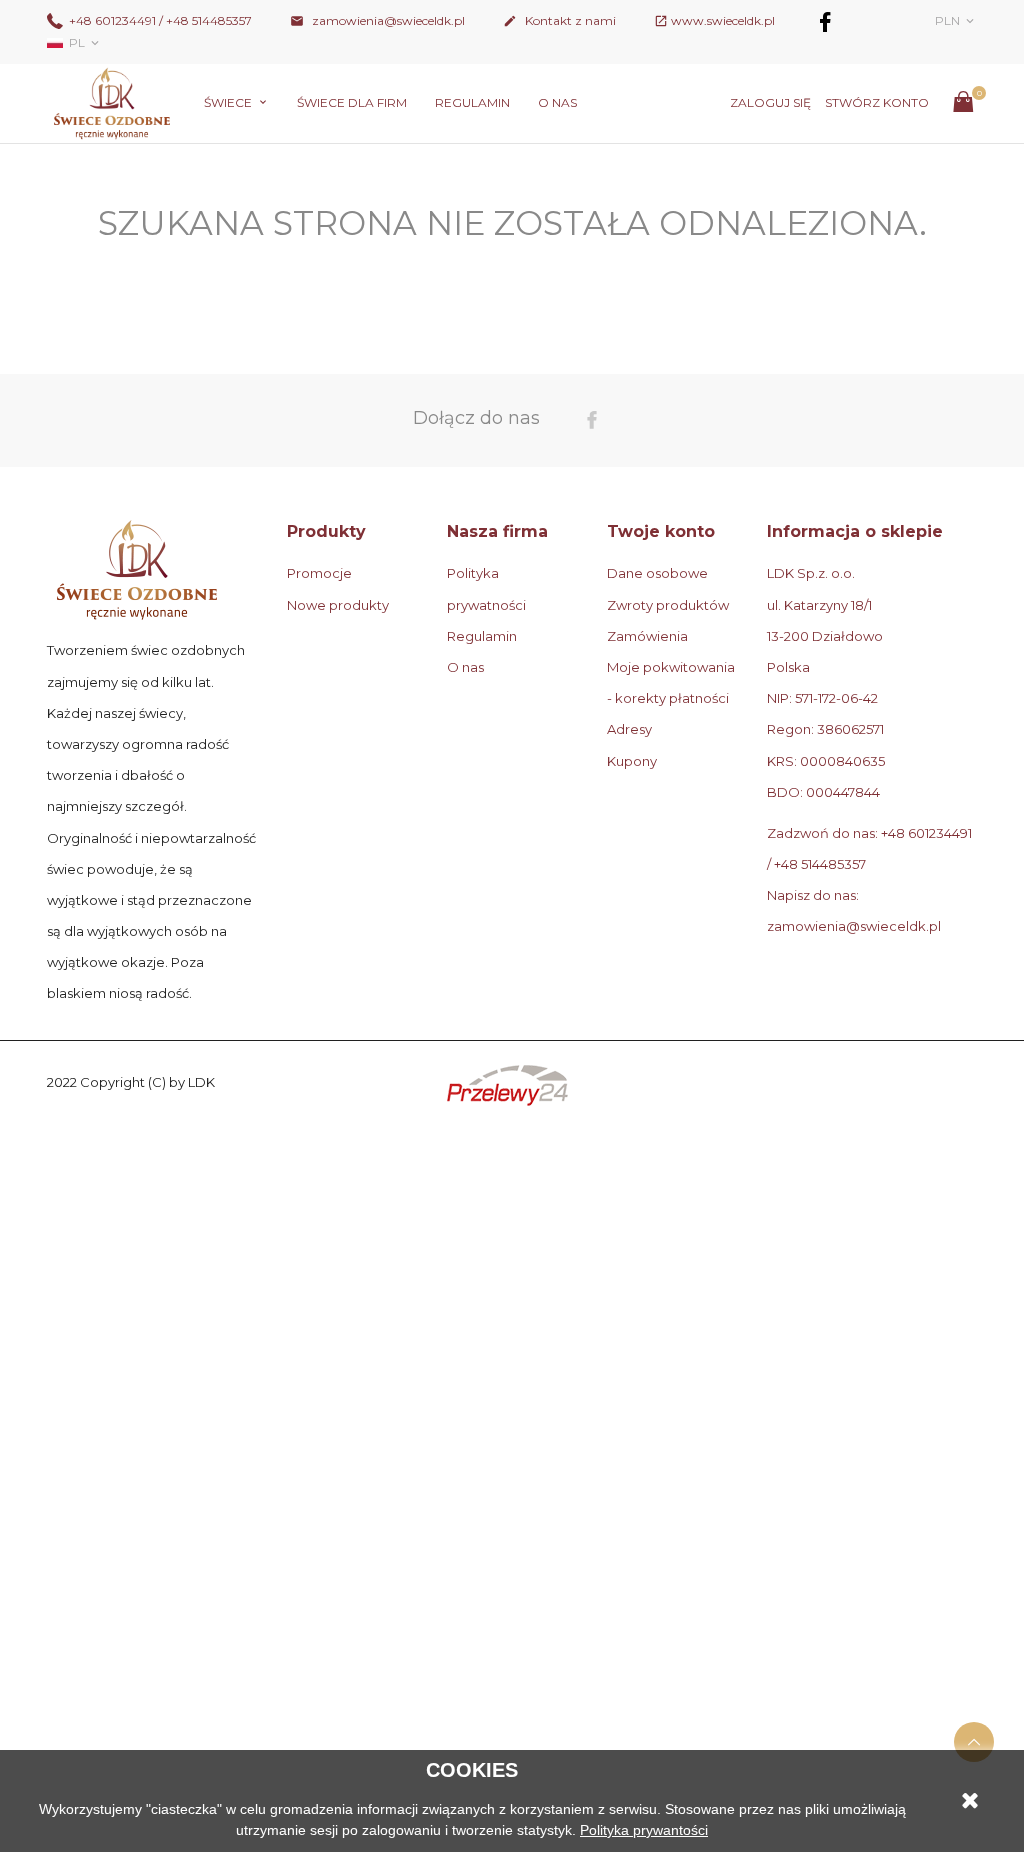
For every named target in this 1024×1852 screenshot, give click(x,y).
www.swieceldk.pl (723, 20)
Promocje (319, 573)
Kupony (632, 761)
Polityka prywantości (644, 1830)
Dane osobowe (657, 573)
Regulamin (472, 102)
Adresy (629, 729)
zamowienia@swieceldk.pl (377, 20)
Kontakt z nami (559, 20)
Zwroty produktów (668, 605)
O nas (557, 102)
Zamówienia (647, 636)
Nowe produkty (338, 605)
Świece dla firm (352, 102)
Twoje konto (661, 531)
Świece (229, 102)
